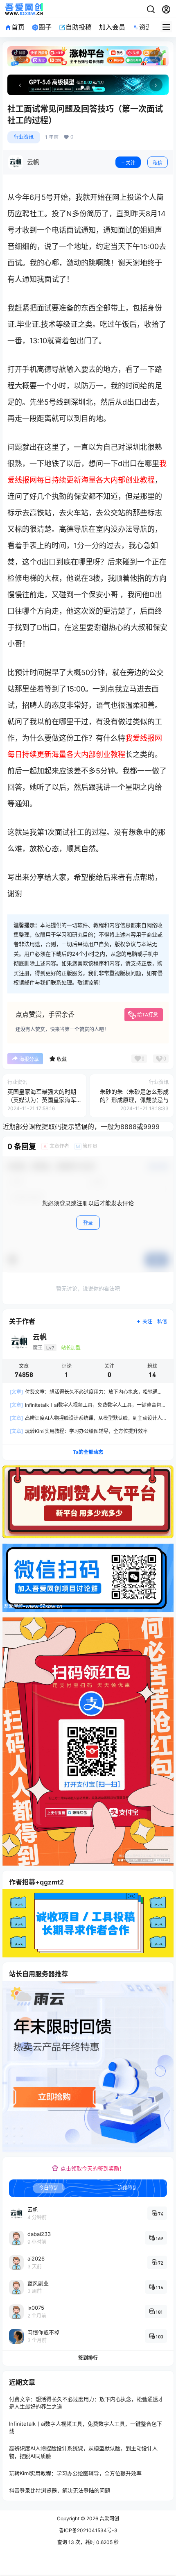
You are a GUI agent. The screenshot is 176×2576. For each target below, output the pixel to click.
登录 (88, 1223)
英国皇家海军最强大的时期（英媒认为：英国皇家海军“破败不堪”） (42, 1100)
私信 (158, 163)
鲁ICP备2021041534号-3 (88, 2530)
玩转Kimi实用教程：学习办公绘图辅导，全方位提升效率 (79, 1431)
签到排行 (88, 2358)
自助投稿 (79, 27)
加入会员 (112, 27)
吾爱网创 (109, 2518)
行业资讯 (24, 137)
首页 (18, 27)
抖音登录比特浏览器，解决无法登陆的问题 (60, 2490)
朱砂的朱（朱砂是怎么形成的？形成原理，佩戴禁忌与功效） (134, 1100)
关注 (131, 163)
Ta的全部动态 (88, 1452)
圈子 (45, 27)
